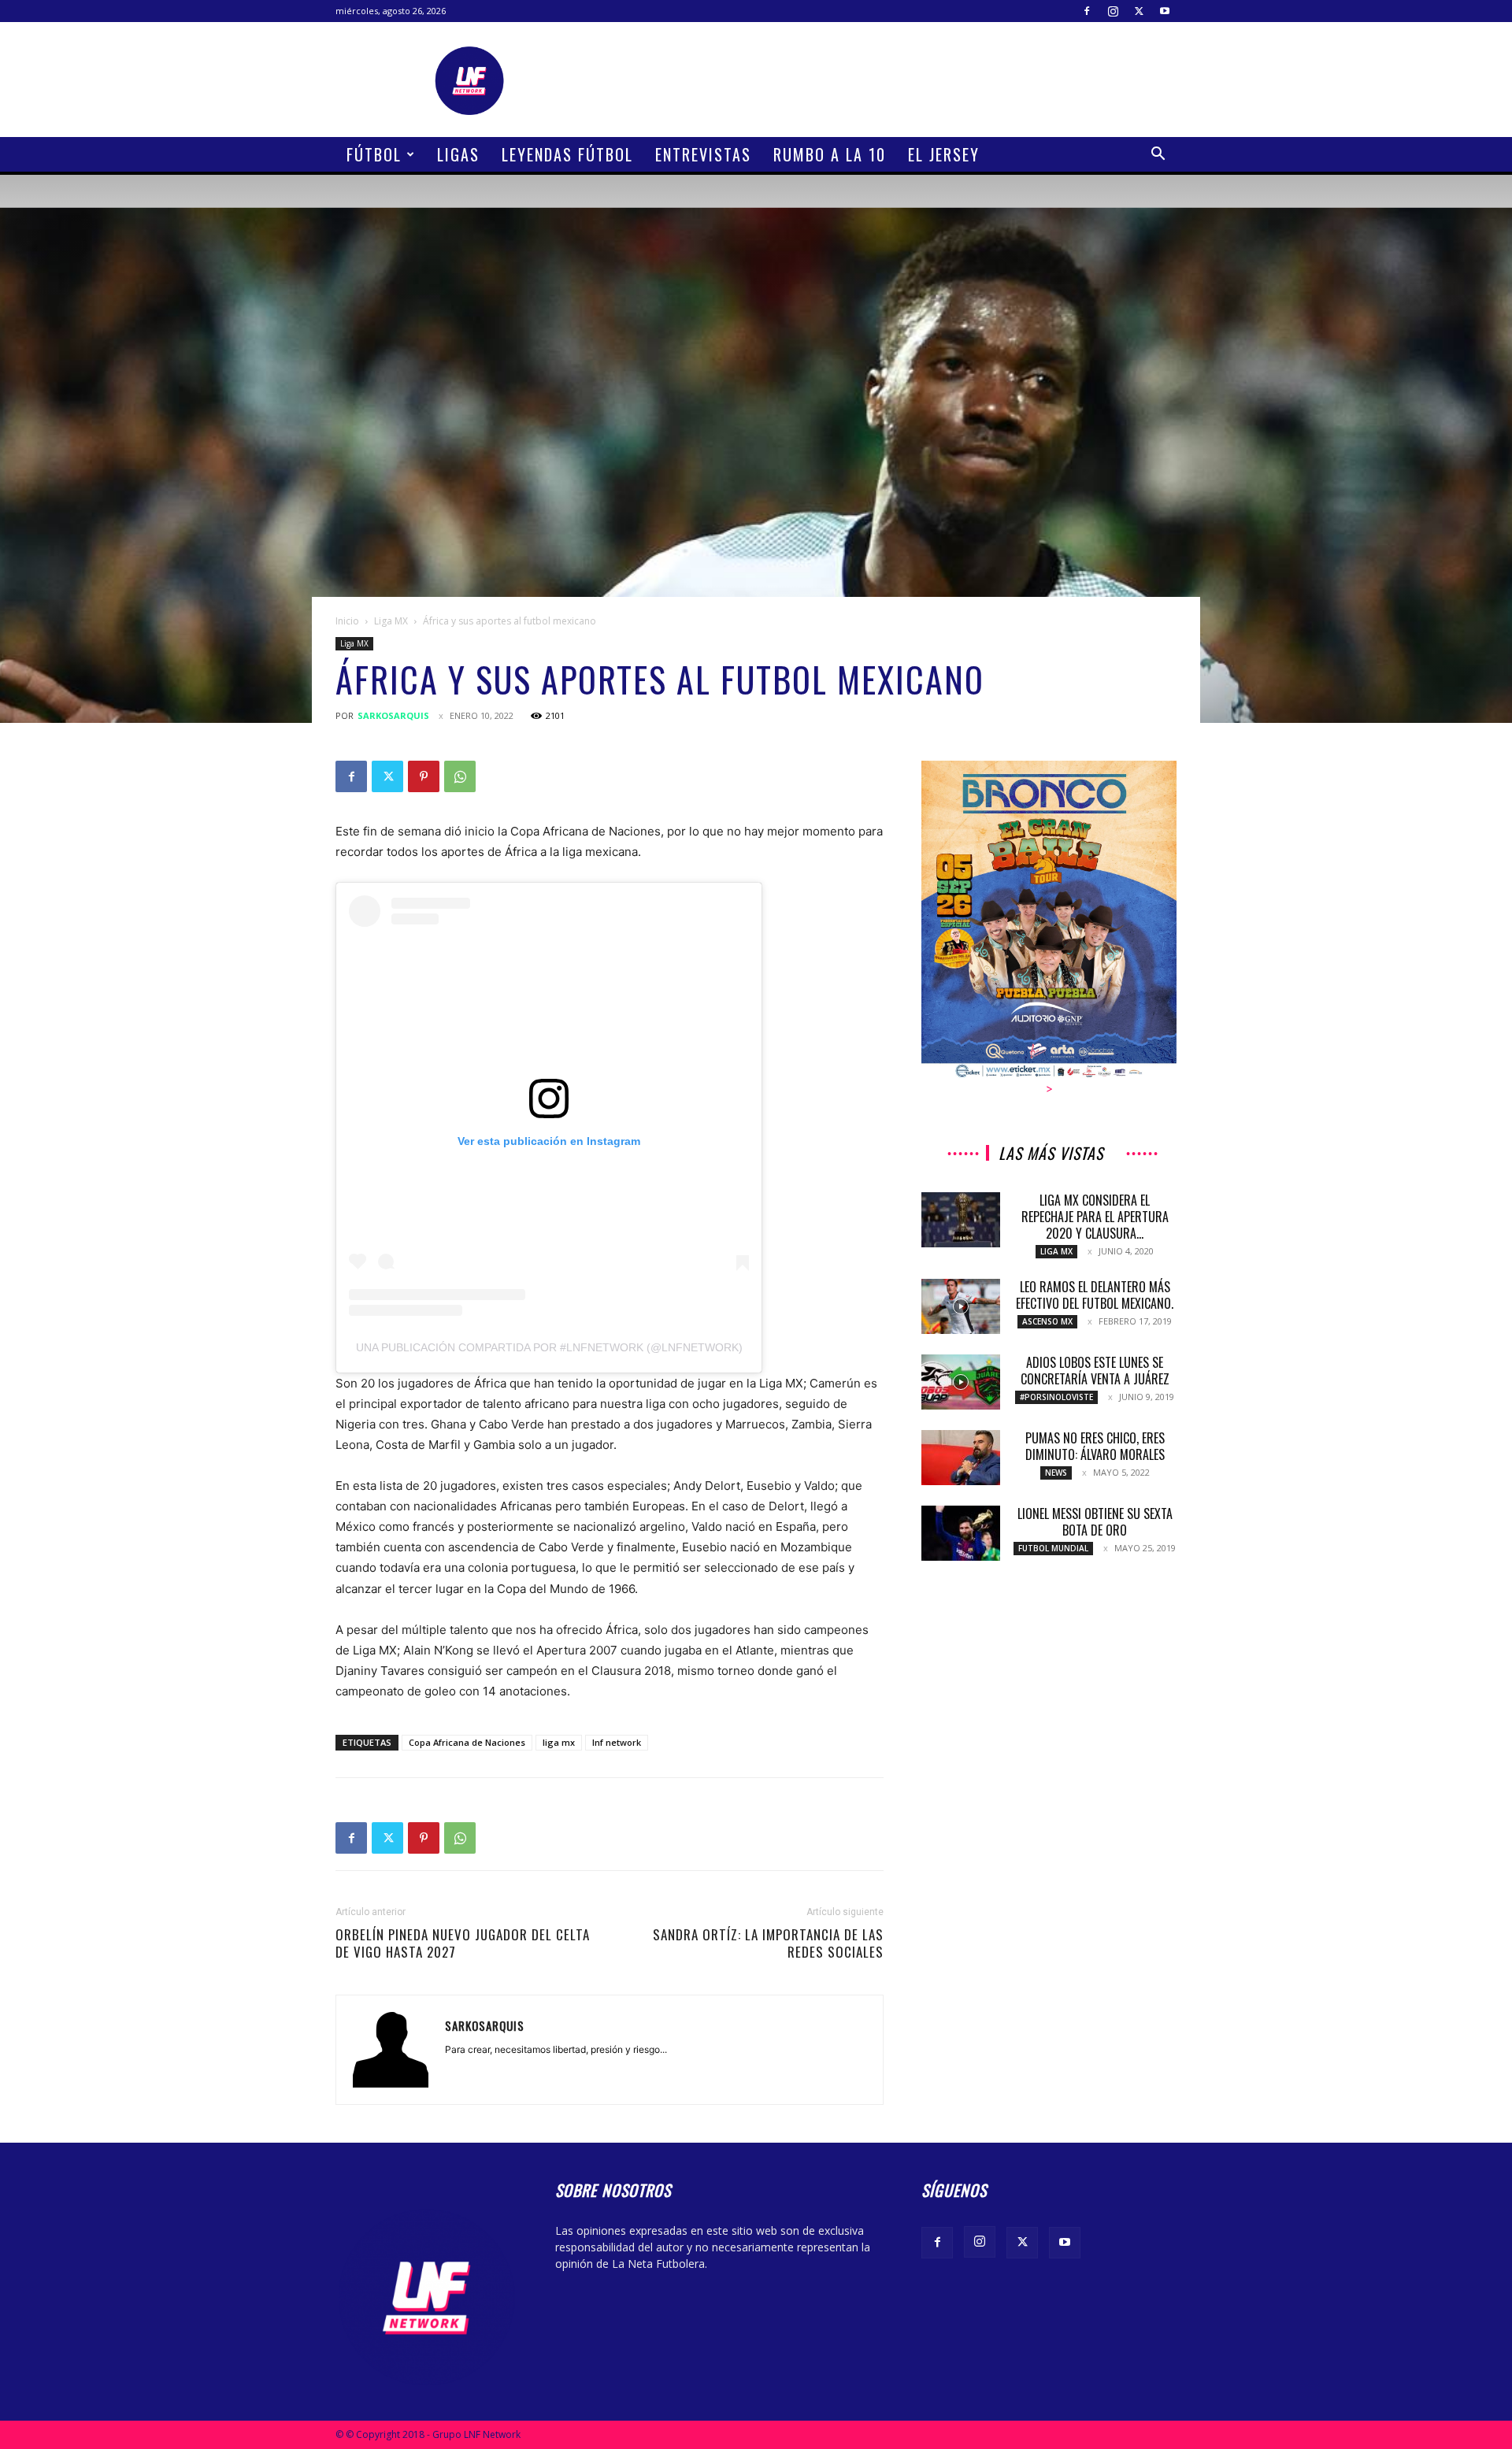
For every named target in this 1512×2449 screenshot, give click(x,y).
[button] (1158, 156)
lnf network (617, 1742)
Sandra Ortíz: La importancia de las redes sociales (768, 1943)
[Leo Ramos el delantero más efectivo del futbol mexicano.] (961, 1306)
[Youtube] (1165, 11)
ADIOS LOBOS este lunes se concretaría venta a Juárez (1095, 1371)
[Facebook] (1087, 11)
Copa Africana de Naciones (467, 1742)
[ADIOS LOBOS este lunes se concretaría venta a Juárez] (961, 1382)
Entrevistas (703, 154)
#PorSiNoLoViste (1056, 1397)
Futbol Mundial (1053, 1548)
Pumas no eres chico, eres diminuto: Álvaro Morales (1095, 1446)
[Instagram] (1113, 11)
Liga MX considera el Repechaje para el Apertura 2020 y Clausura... (1095, 1217)
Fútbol (374, 154)
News (1056, 1473)
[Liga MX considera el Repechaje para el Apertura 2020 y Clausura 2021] (961, 1220)
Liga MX (391, 621)
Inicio (347, 621)
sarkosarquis (393, 715)
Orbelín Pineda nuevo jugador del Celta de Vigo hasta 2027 (463, 1943)
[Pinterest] (424, 776)
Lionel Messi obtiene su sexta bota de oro (1095, 1522)
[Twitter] (1139, 11)
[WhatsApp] (460, 776)
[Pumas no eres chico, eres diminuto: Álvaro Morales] (961, 1458)
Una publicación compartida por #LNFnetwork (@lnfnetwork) (549, 1347)
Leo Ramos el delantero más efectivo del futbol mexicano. (1095, 1295)
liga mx (559, 1742)
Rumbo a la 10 (830, 154)
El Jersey (944, 154)
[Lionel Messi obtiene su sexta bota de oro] (961, 1533)
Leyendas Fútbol (567, 154)
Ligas (458, 154)
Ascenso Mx (1047, 1321)
